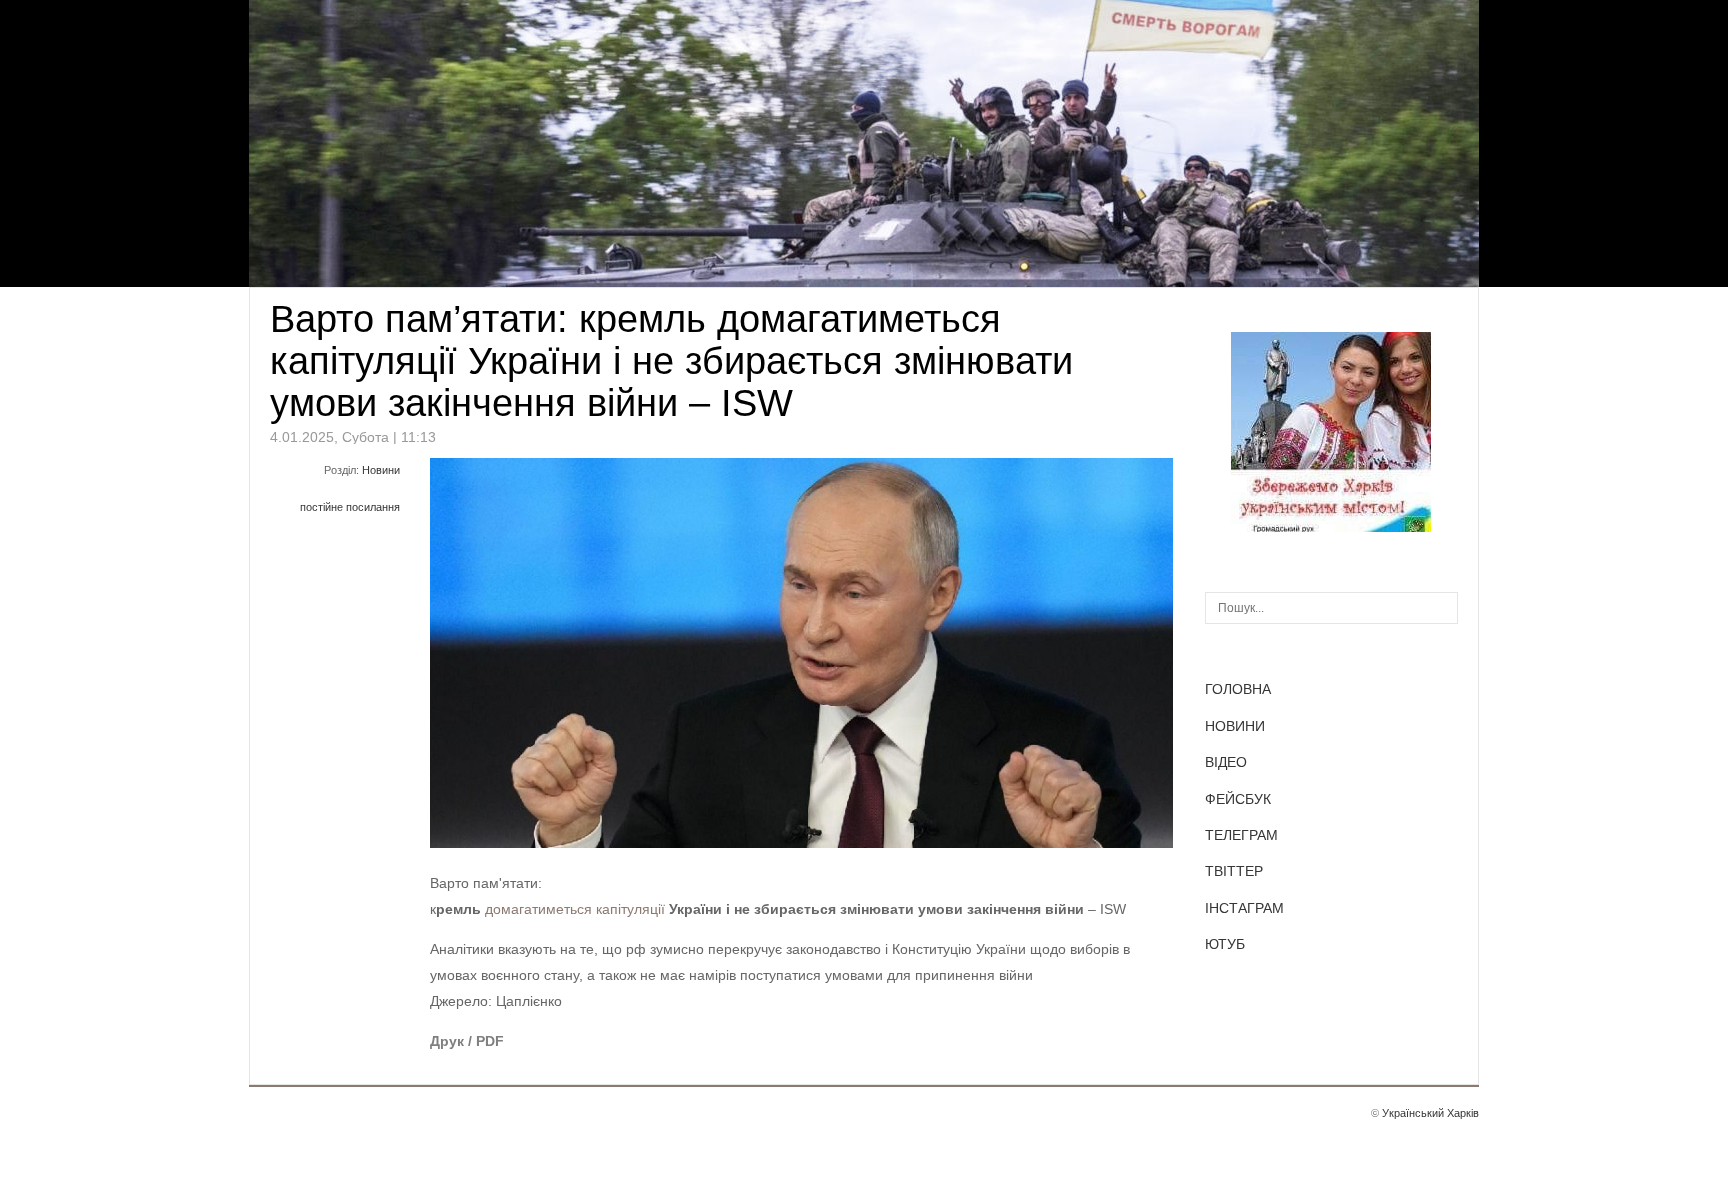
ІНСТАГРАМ (1244, 908)
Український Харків (1430, 1113)
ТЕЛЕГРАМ (1241, 835)
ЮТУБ (1225, 944)
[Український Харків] (1331, 527)
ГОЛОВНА (1238, 689)
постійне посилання (350, 507)
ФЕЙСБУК (1238, 799)
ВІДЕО (1226, 762)
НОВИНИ (1235, 726)
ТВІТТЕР (1234, 871)
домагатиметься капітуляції (575, 909)
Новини (381, 470)
